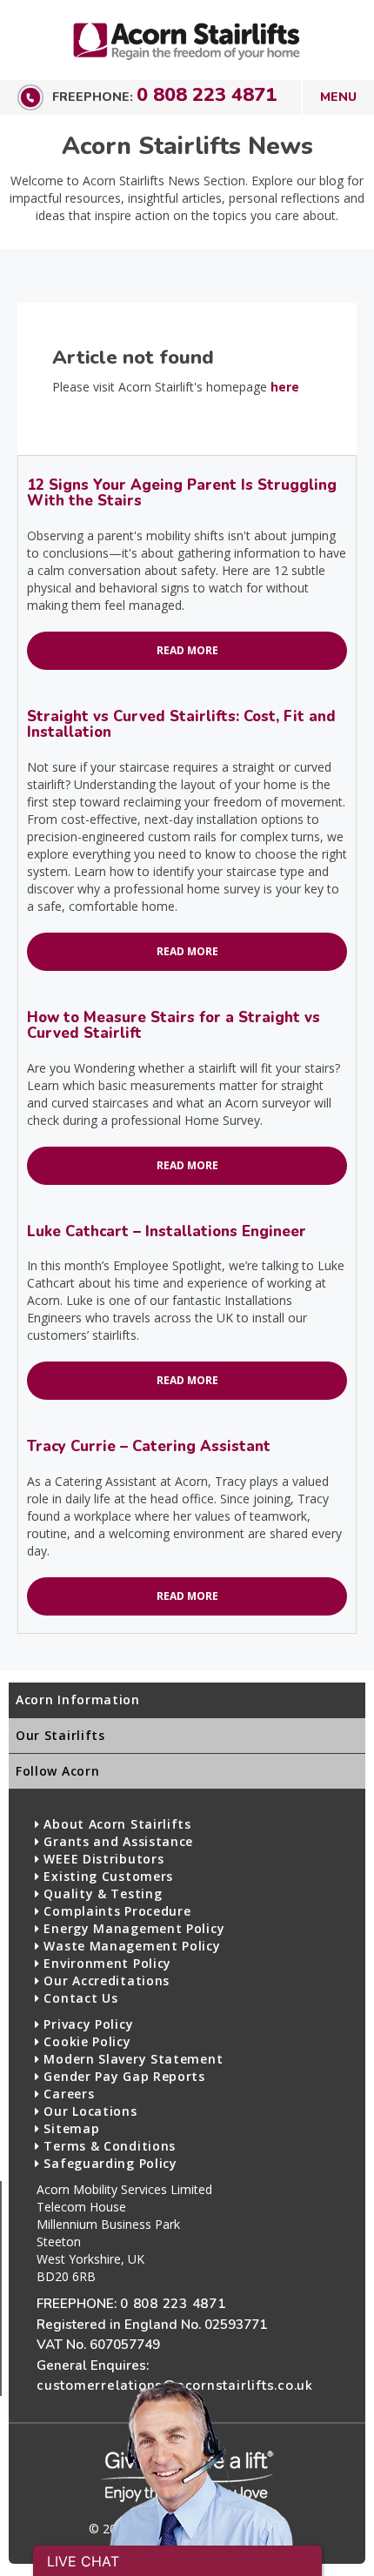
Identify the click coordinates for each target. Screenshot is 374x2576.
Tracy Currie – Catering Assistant (149, 1446)
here (285, 387)
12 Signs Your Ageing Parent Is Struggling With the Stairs (182, 493)
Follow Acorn (57, 1771)
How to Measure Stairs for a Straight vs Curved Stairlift (174, 1025)
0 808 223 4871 (207, 95)
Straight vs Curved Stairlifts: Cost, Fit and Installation (181, 724)
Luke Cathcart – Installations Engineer (167, 1231)
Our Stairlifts (60, 1735)
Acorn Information (78, 1699)
